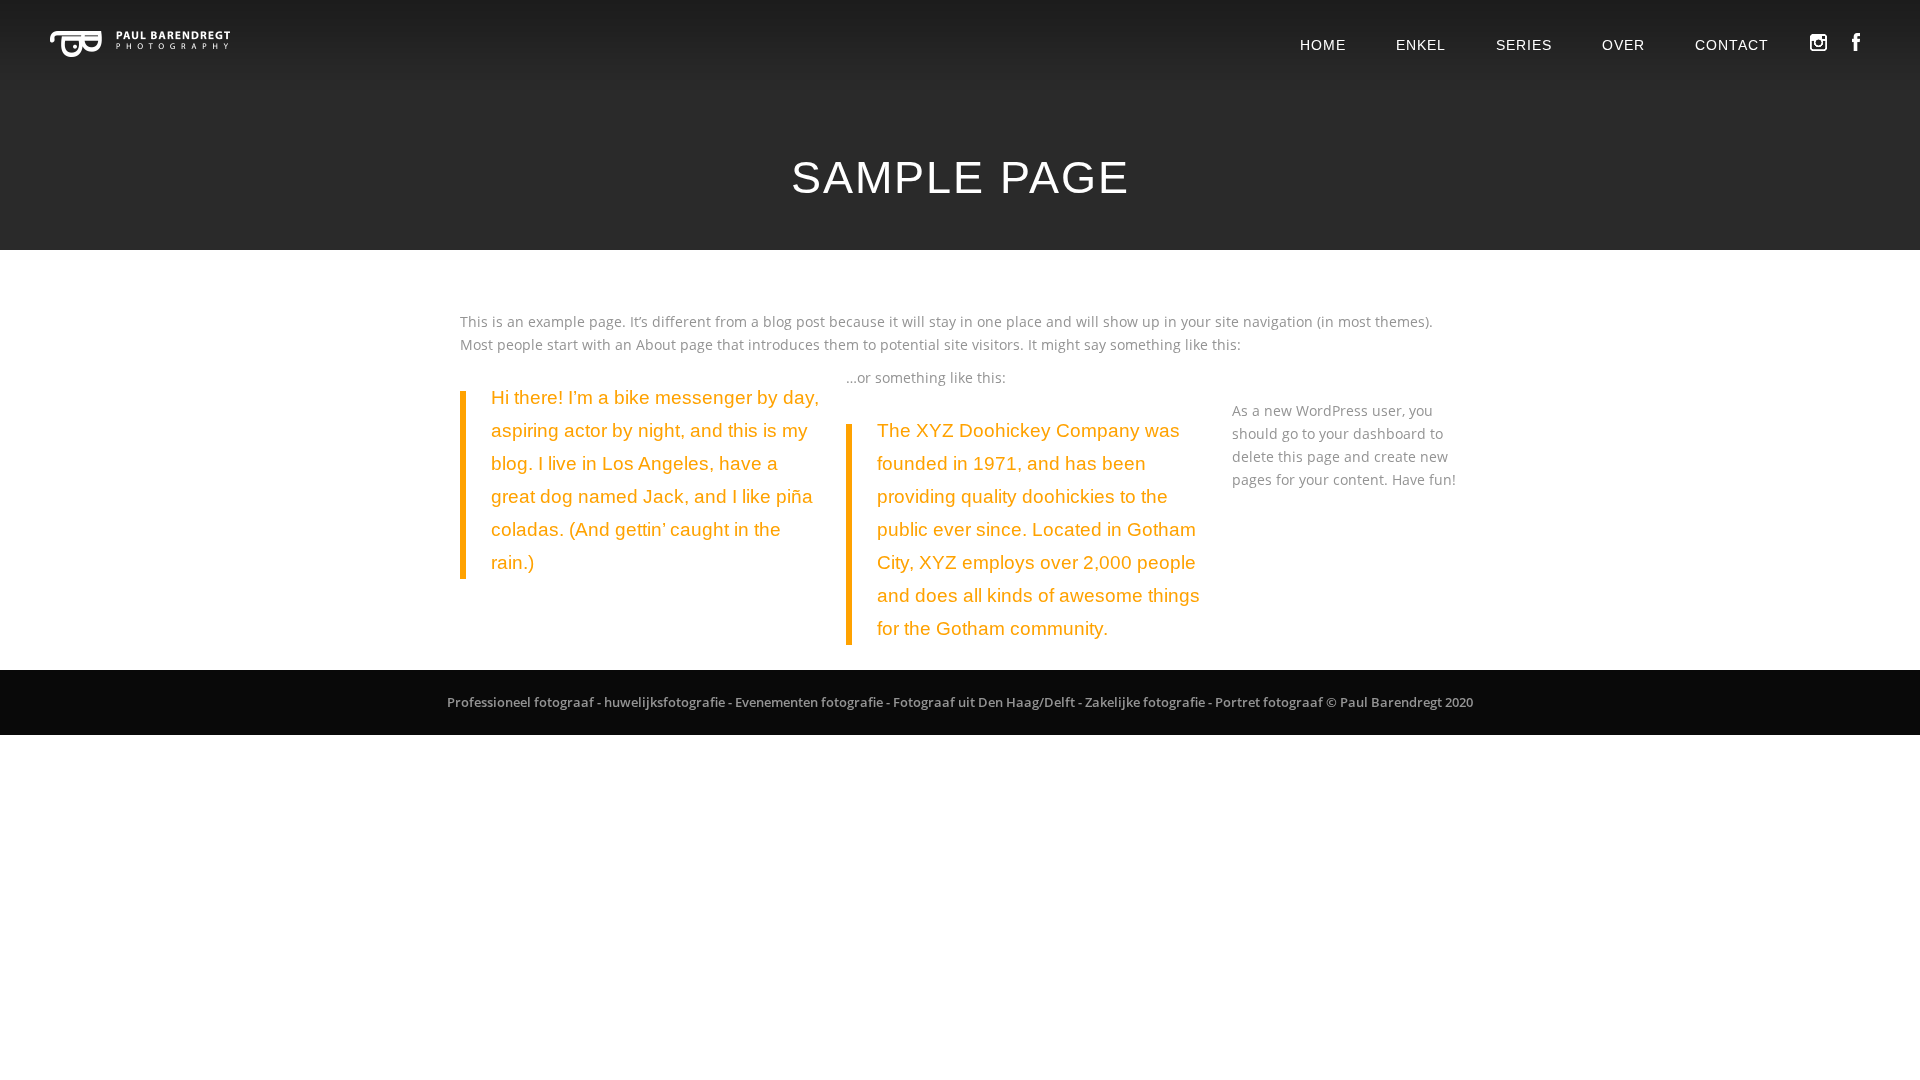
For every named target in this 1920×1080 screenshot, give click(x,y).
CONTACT (1732, 45)
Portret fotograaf (1269, 702)
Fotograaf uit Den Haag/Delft (984, 702)
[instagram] (1818, 41)
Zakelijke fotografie (1145, 702)
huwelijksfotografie (664, 702)
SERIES (1524, 45)
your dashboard (1372, 433)
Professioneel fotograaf (520, 702)
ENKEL (1421, 45)
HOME (1323, 45)
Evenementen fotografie (809, 702)
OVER (1623, 45)
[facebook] (1856, 41)
